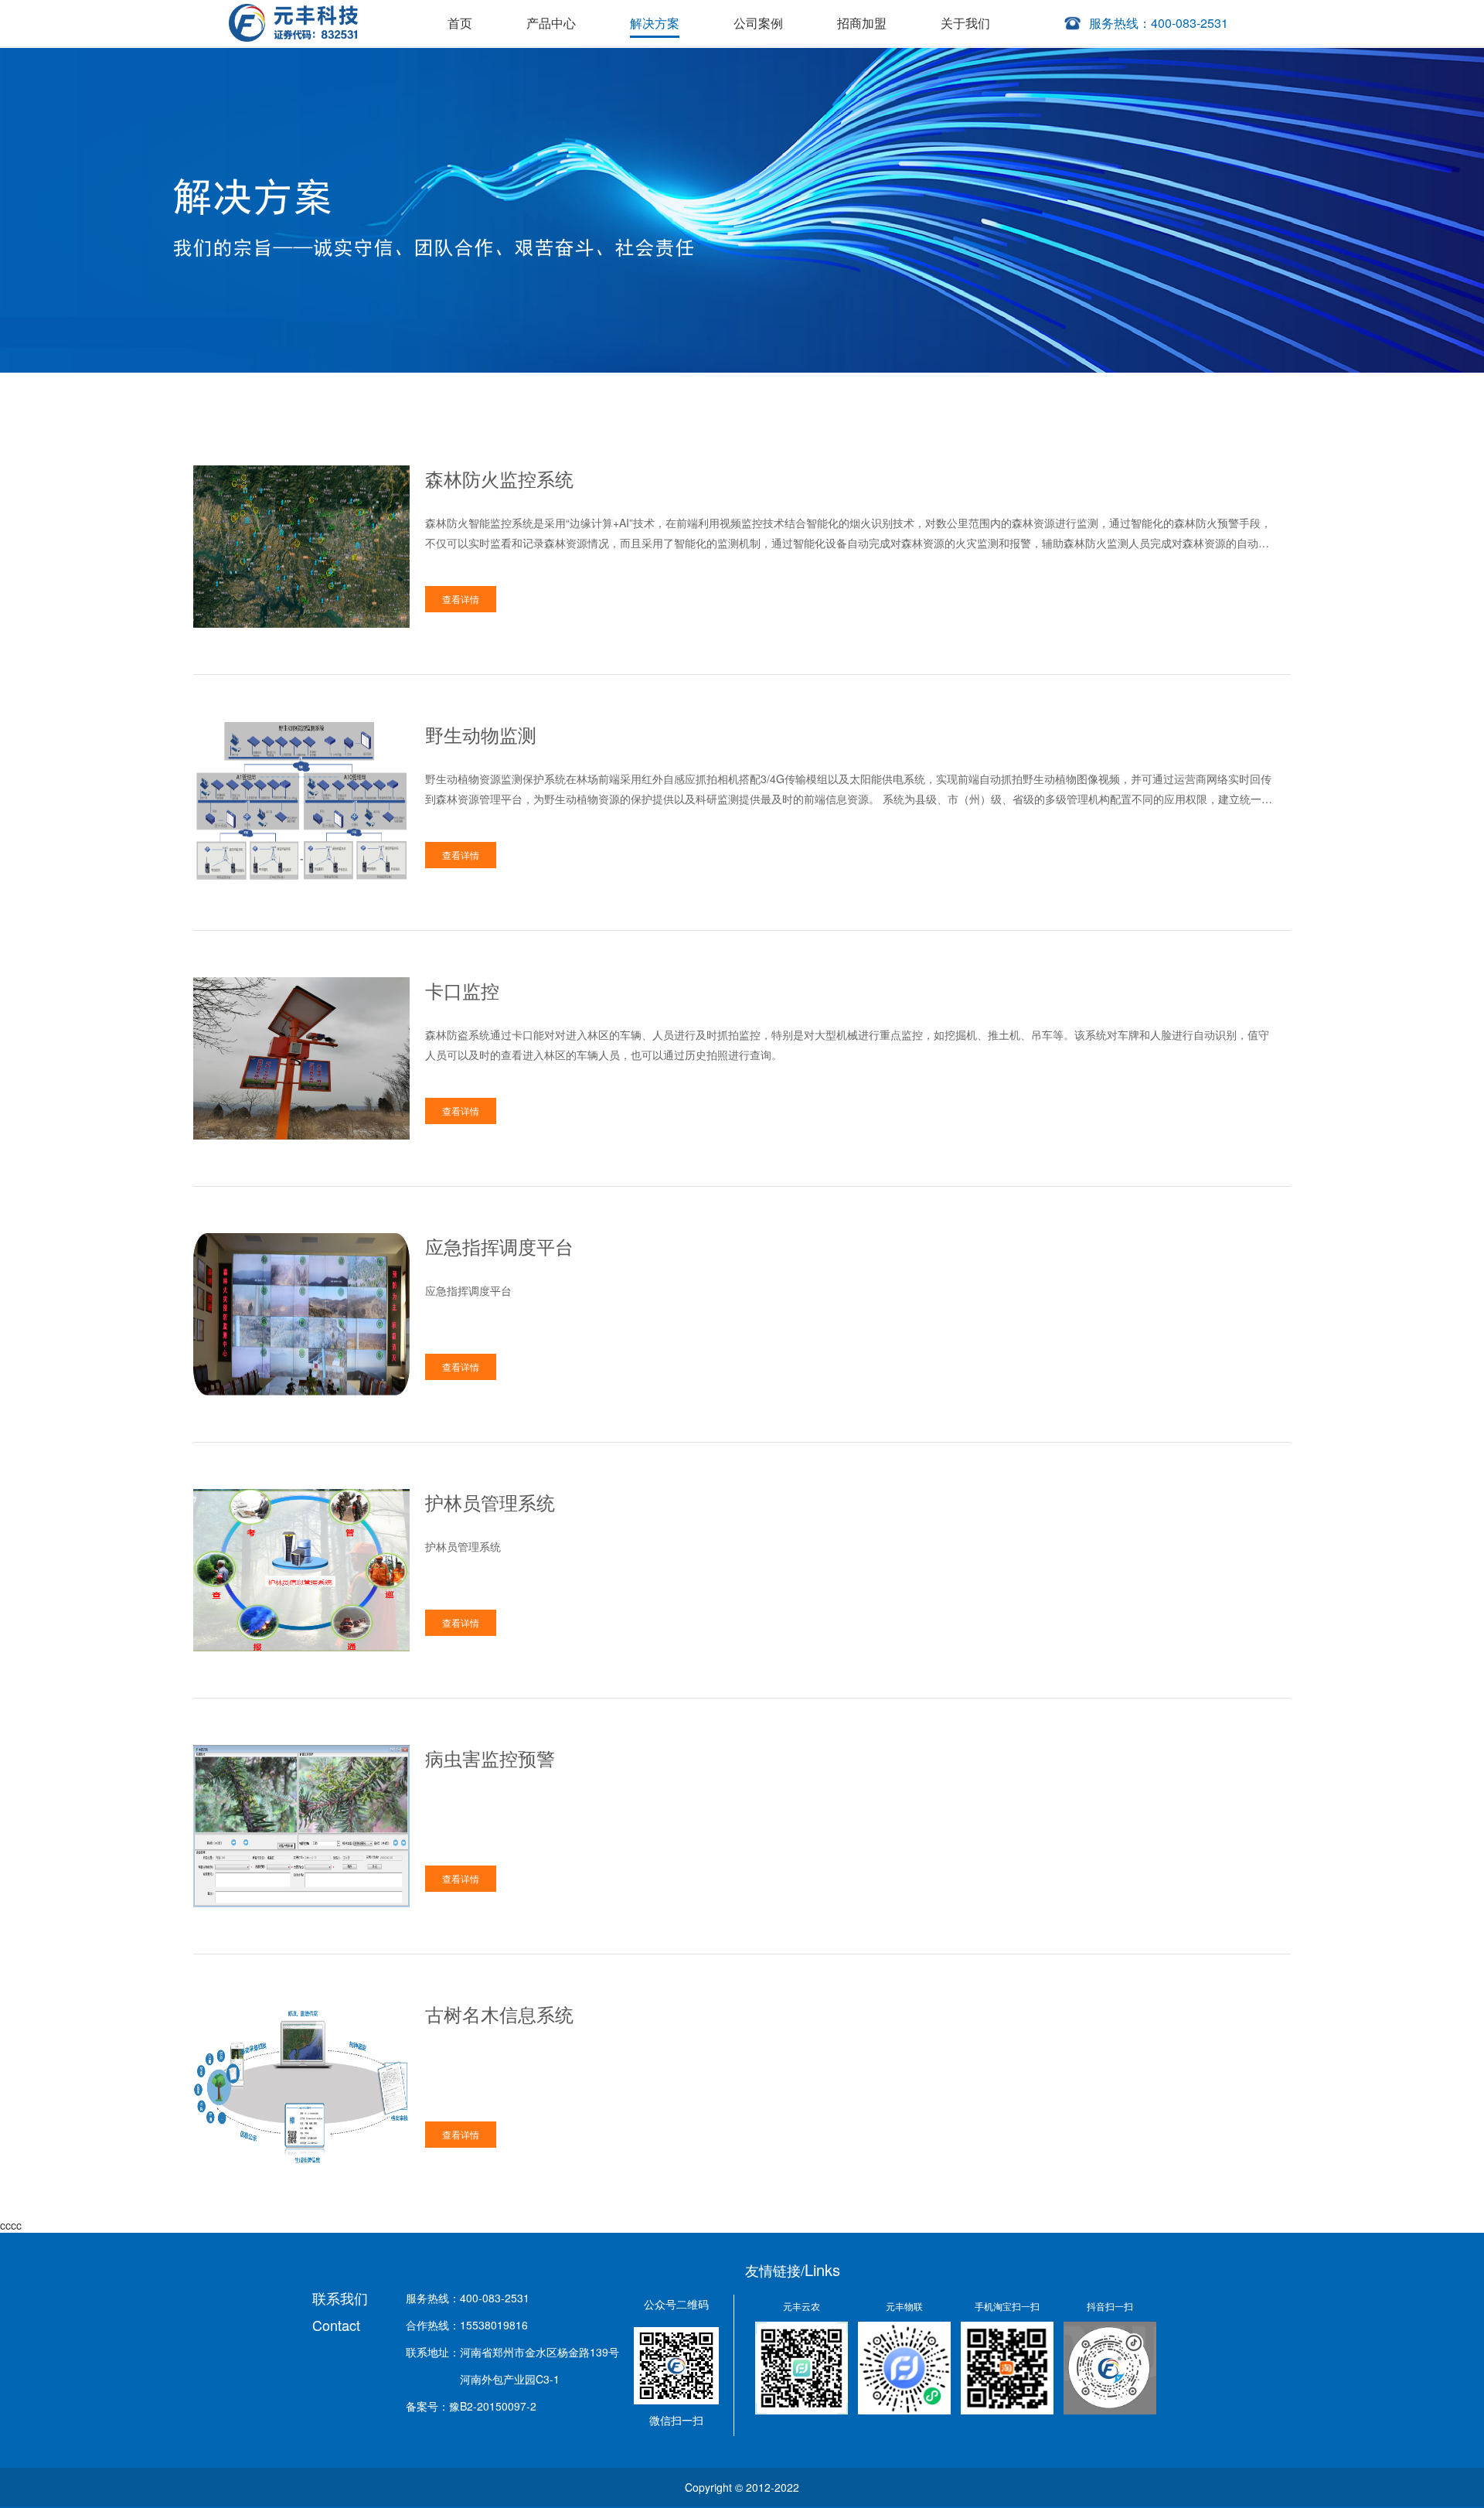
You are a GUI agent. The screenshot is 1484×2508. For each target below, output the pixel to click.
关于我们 (965, 23)
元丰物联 (904, 2306)
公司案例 (758, 23)
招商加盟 (862, 23)
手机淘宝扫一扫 (1007, 2306)
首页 (460, 23)
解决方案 (655, 23)
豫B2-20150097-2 (493, 2406)
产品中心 (551, 23)
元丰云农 (802, 2306)
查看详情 (461, 599)
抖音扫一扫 (1110, 2306)
